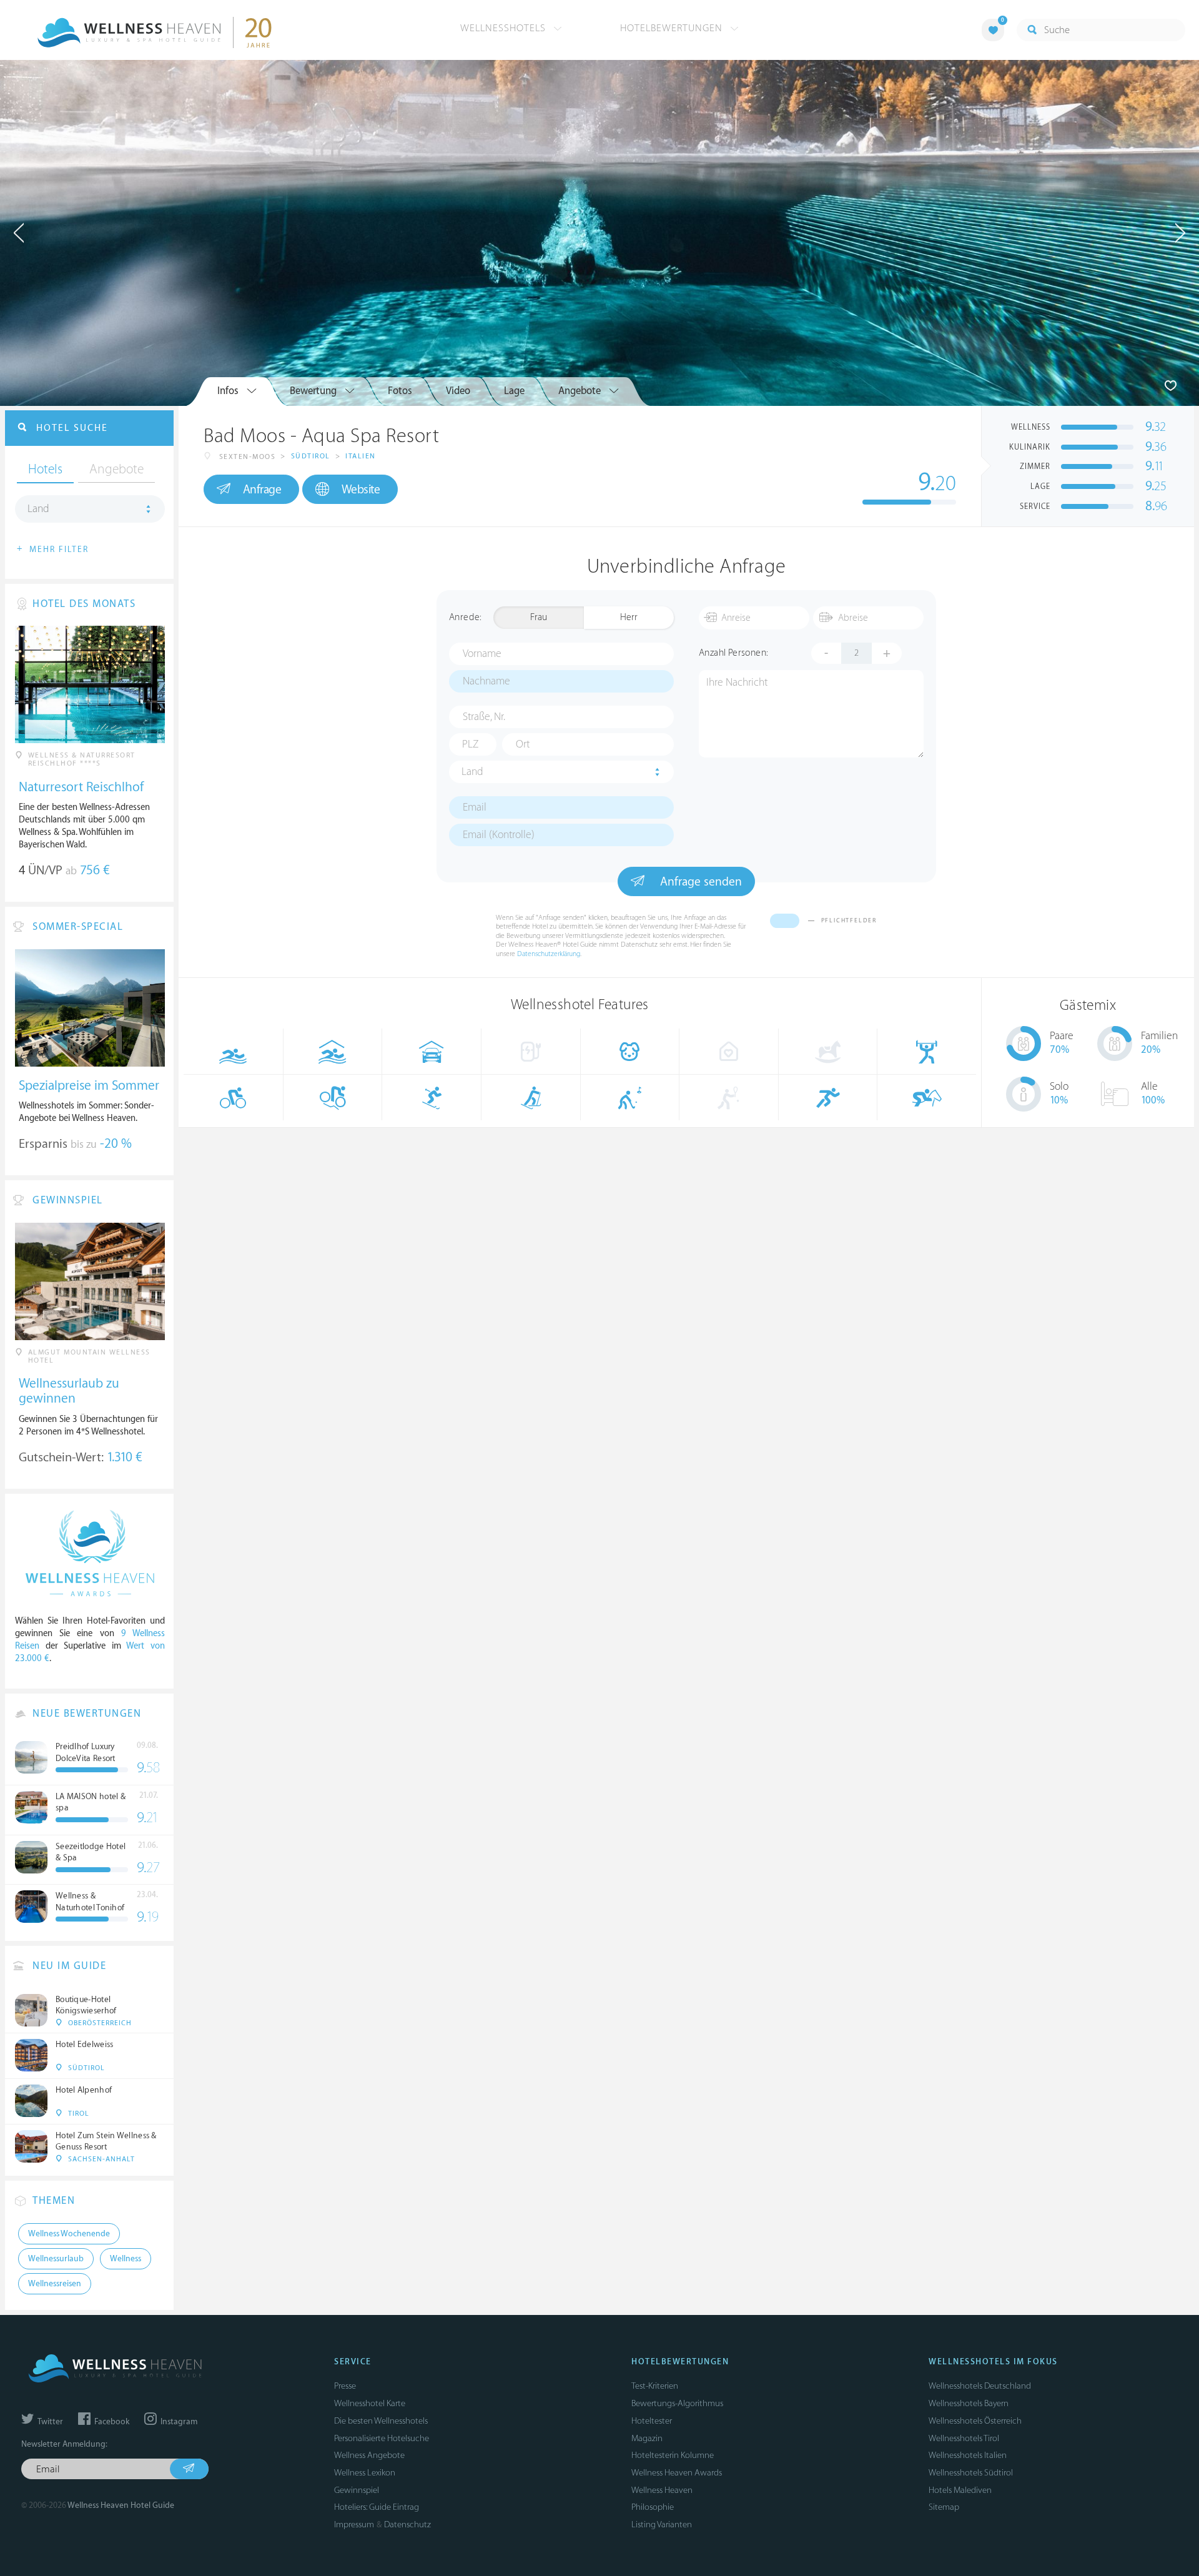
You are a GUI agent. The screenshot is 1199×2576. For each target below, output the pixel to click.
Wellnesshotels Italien (968, 2455)
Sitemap (944, 2507)
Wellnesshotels (505, 28)
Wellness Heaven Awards (677, 2473)
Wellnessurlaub (56, 2259)
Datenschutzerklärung (549, 954)
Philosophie (653, 2507)
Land (472, 772)
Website (361, 490)
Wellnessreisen (55, 2284)
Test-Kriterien (655, 2386)
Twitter (49, 2422)
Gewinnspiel (357, 2490)
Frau (539, 617)
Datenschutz (407, 2524)
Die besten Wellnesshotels (381, 2421)
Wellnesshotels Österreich (975, 2421)
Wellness (126, 2259)
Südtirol (311, 456)
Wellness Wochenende (69, 2234)
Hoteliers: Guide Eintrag (377, 2507)
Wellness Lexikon (365, 2473)
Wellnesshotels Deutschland (980, 2386)
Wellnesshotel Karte (370, 2403)
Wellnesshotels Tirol (964, 2438)
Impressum (354, 2524)
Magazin (647, 2438)
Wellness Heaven (662, 2490)
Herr (629, 617)
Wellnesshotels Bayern (969, 2403)
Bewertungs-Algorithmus (677, 2403)
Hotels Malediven (960, 2490)
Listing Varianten (662, 2524)
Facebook (111, 2422)
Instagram (178, 2422)
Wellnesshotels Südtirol (971, 2473)
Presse (345, 2386)
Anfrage (262, 490)
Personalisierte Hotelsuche (382, 2438)
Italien (361, 456)
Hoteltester (652, 2421)
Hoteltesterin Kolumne (673, 2455)
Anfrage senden (699, 882)
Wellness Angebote (369, 2455)
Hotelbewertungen (673, 28)
